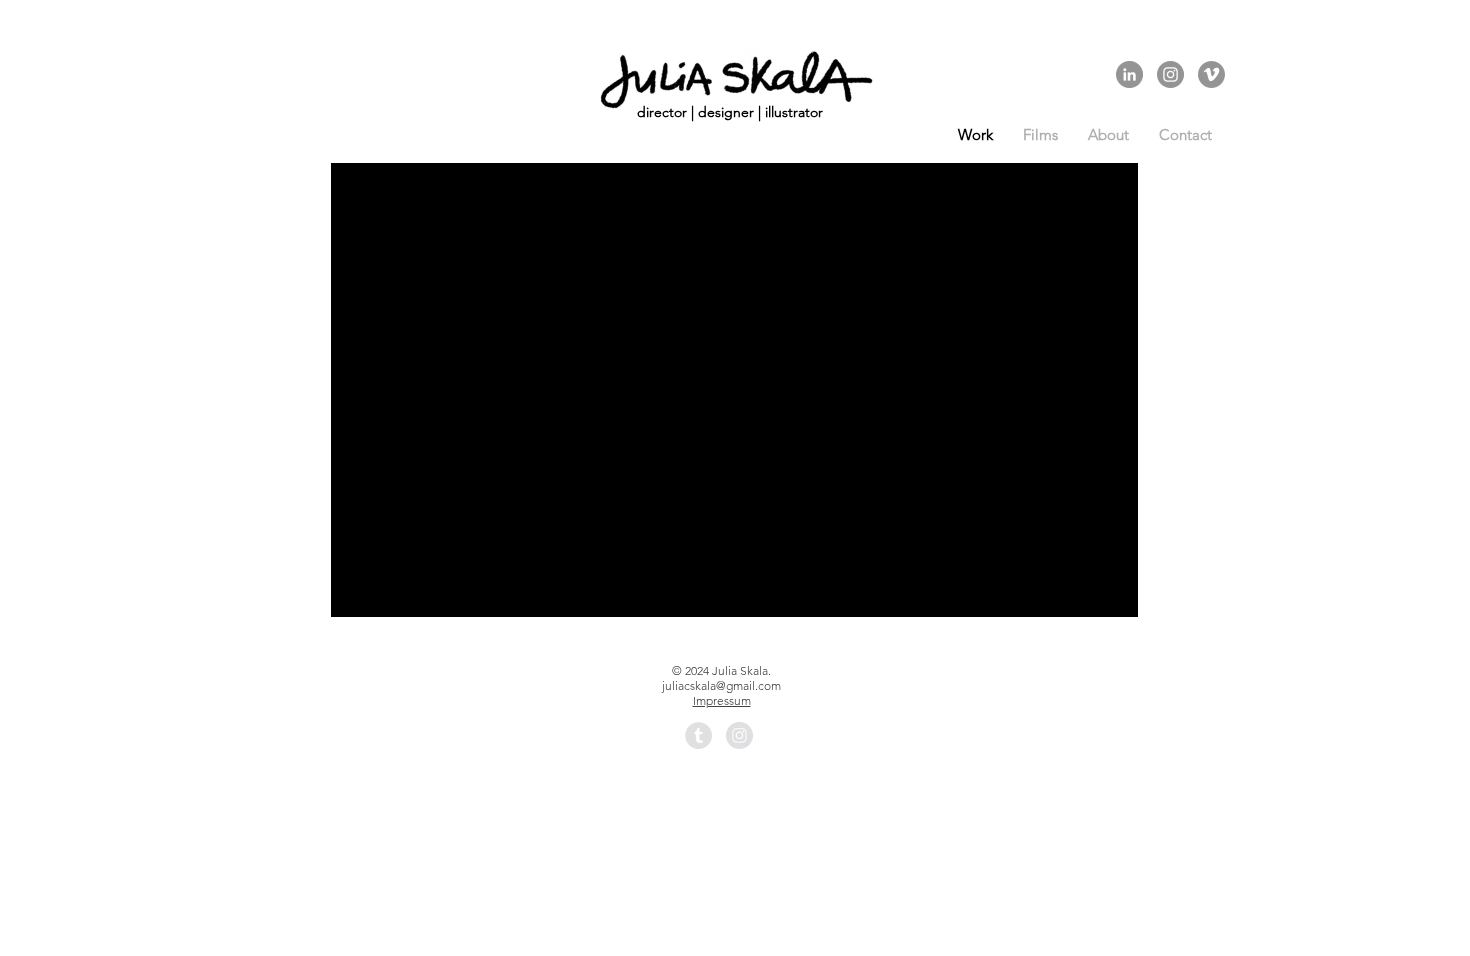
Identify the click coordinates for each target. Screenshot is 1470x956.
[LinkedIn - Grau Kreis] (1129, 74)
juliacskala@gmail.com (721, 685)
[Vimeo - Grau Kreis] (1211, 74)
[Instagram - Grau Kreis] (1170, 74)
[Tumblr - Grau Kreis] (698, 735)
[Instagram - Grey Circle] (739, 735)
